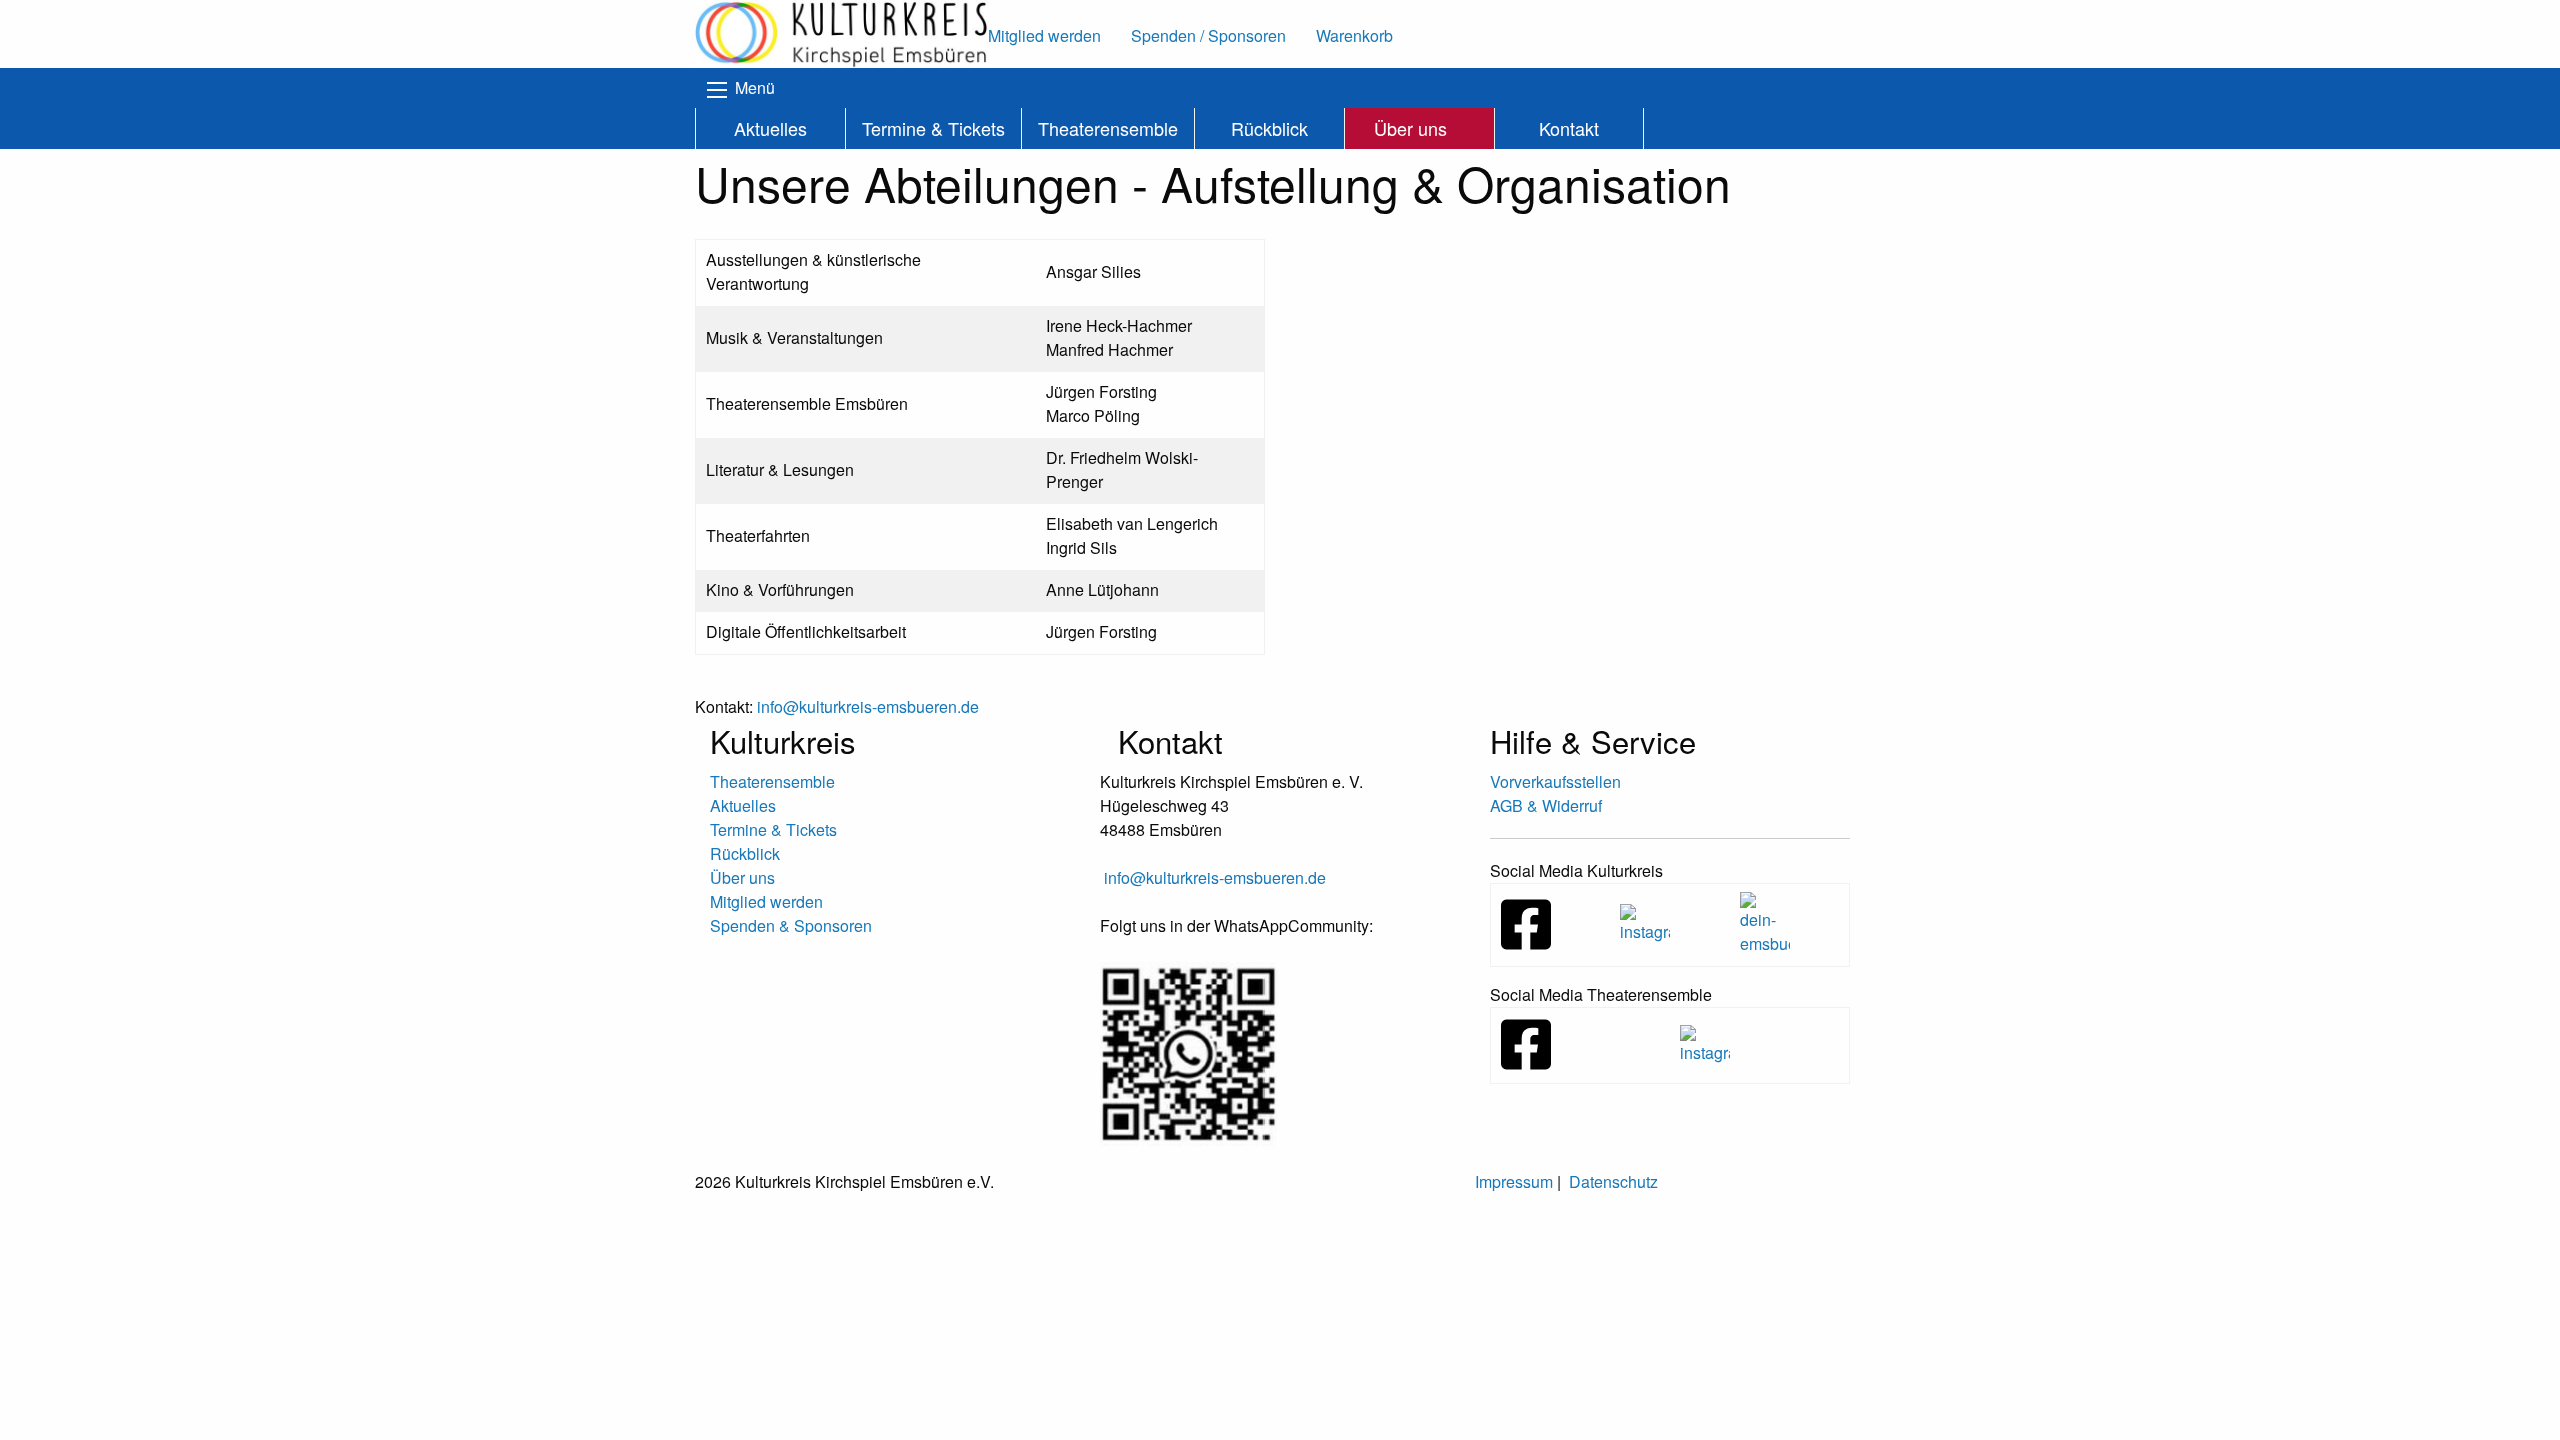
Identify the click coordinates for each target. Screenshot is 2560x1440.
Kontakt (1569, 128)
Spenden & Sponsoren (791, 925)
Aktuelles (770, 128)
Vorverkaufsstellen (1555, 781)
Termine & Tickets (933, 128)
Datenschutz (1613, 1181)
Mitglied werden (766, 901)
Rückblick (1269, 128)
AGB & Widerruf (1546, 805)
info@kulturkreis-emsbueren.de (1215, 877)
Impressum (1514, 1181)
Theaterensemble (1108, 128)
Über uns (1410, 128)
